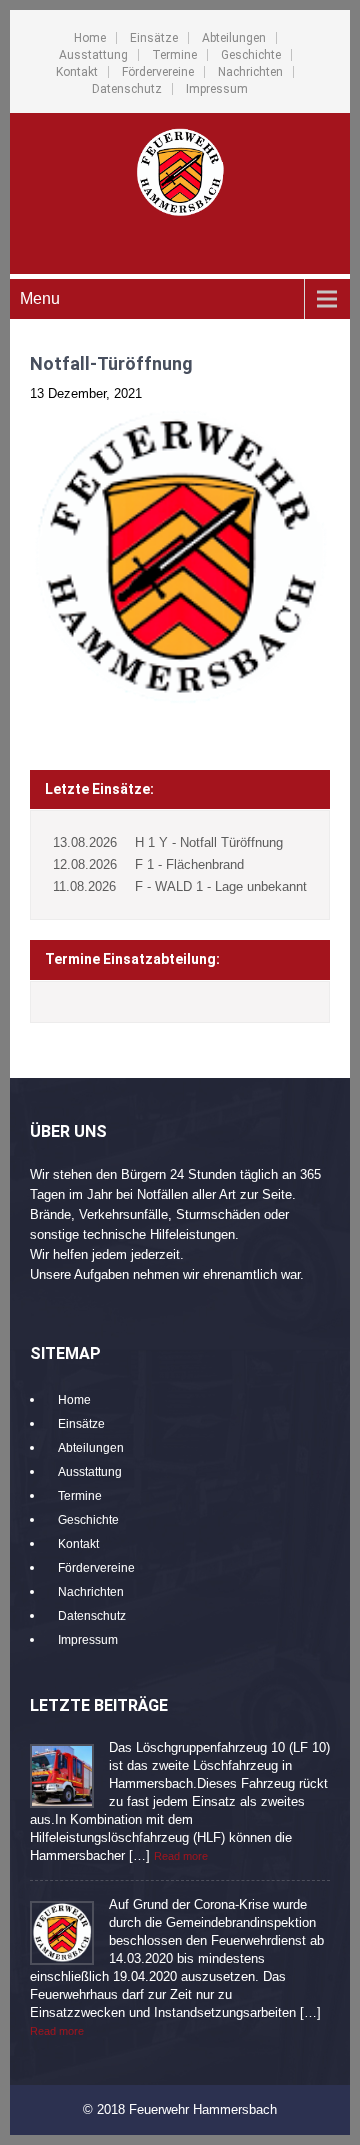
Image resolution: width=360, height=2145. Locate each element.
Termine (174, 55)
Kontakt (77, 72)
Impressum (217, 89)
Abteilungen (234, 38)
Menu (40, 298)
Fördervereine (158, 72)
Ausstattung (93, 55)
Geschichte (251, 55)
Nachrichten (250, 72)
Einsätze (154, 38)
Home (90, 38)
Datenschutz (127, 89)
